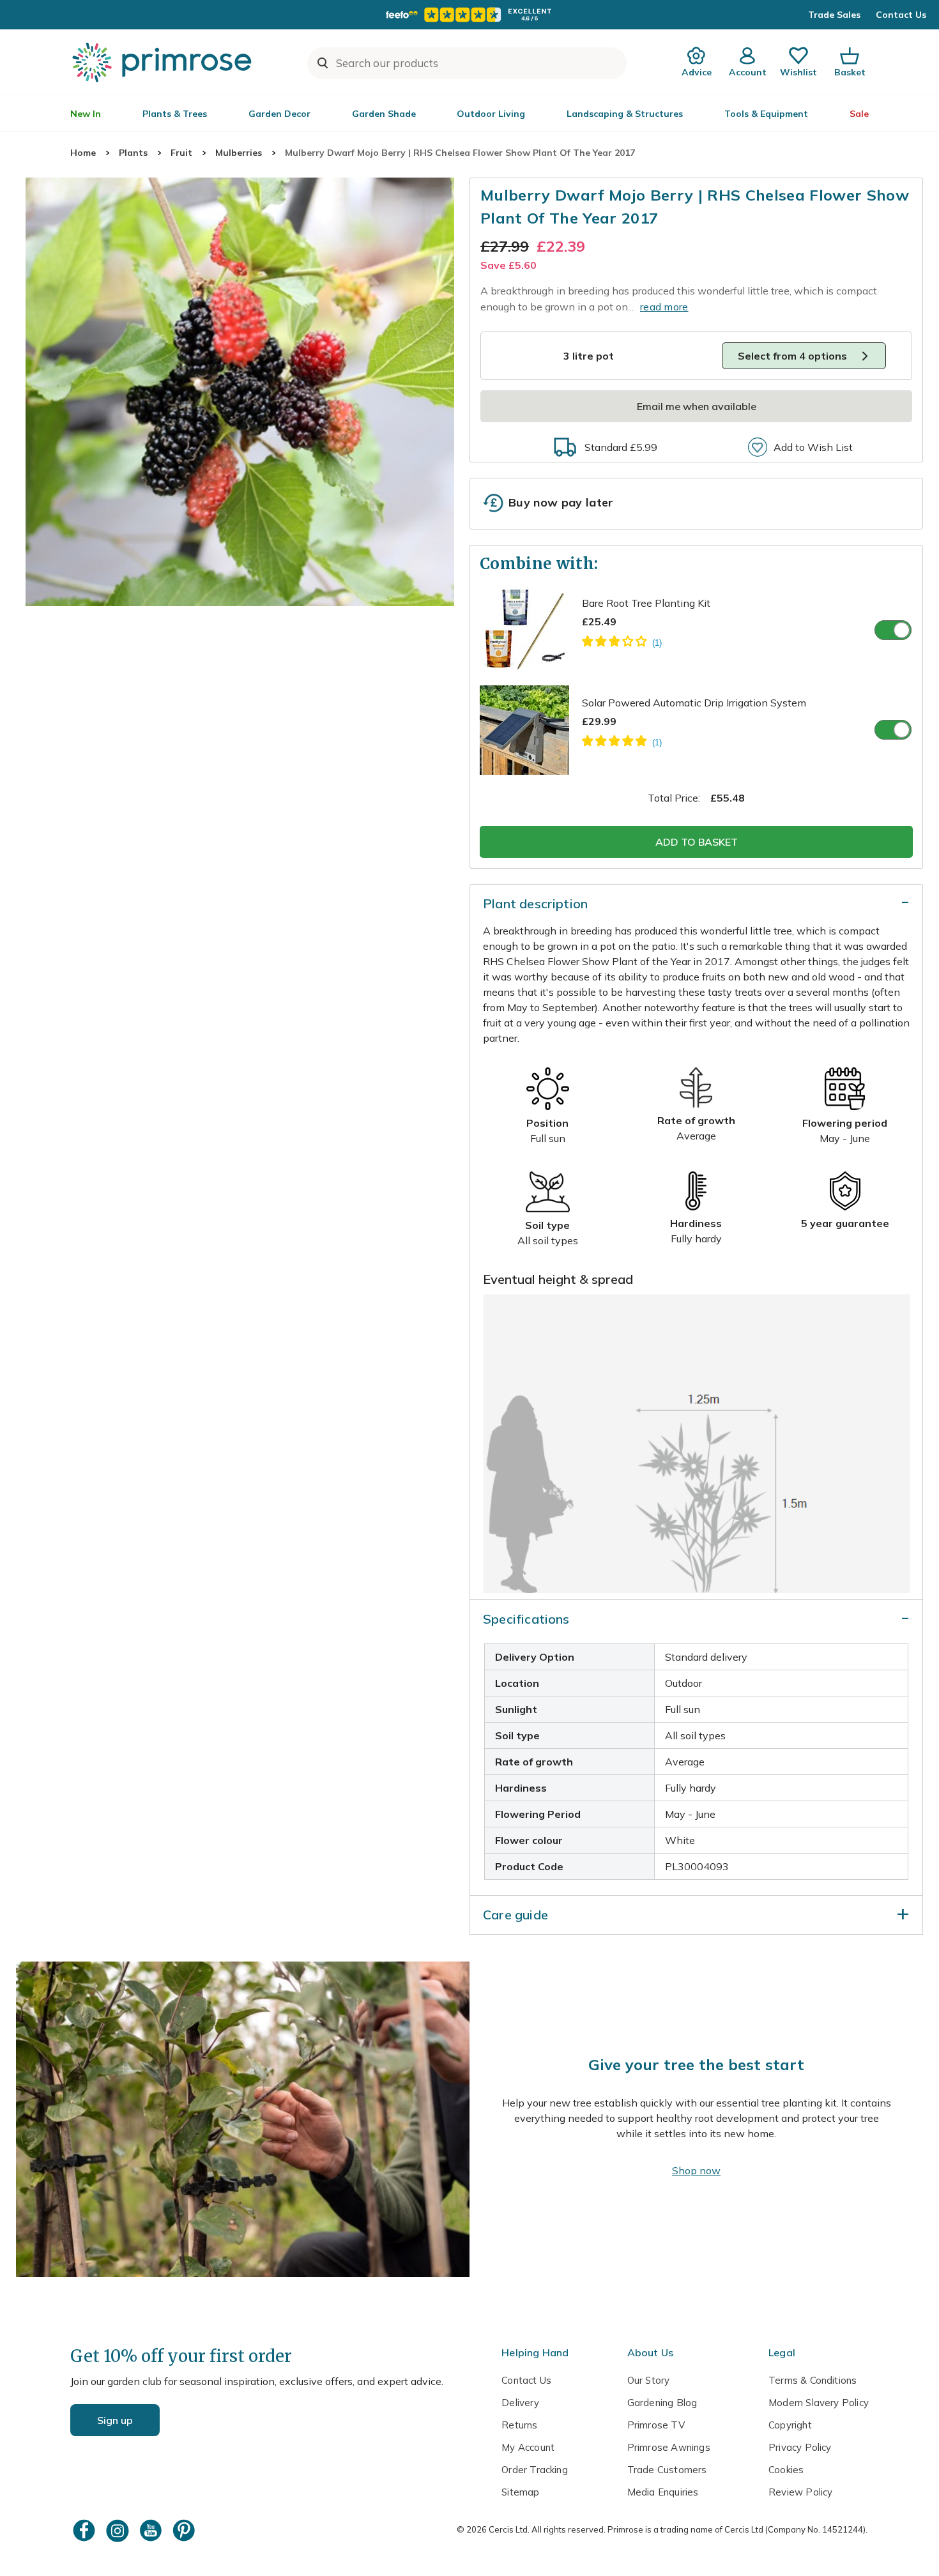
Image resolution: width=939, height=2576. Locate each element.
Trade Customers (667, 2470)
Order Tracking (535, 2470)
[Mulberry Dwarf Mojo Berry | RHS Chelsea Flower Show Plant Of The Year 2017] (240, 392)
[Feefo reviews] (469, 15)
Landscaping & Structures (625, 114)
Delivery (520, 2403)
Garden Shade (384, 114)
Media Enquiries (663, 2492)
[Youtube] (152, 2530)
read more (664, 307)
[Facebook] (86, 2530)
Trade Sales (834, 15)
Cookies (786, 2470)
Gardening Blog (662, 2403)
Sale (859, 114)
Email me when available (697, 406)
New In (86, 114)
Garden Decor (279, 114)
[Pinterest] (185, 2530)
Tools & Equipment (766, 114)
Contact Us (901, 15)
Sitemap (520, 2492)
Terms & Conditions (813, 2380)
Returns (519, 2425)
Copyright (790, 2425)
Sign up (115, 2420)
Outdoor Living (491, 114)
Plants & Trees (175, 114)
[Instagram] (119, 2530)
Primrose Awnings (669, 2447)
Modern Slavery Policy (819, 2403)
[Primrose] (164, 62)
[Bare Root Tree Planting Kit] (622, 643)
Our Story (649, 2380)
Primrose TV (656, 2425)
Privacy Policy (800, 2447)
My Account (528, 2447)
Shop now (696, 2170)
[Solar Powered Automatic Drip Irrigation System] (622, 743)
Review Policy (800, 2492)
